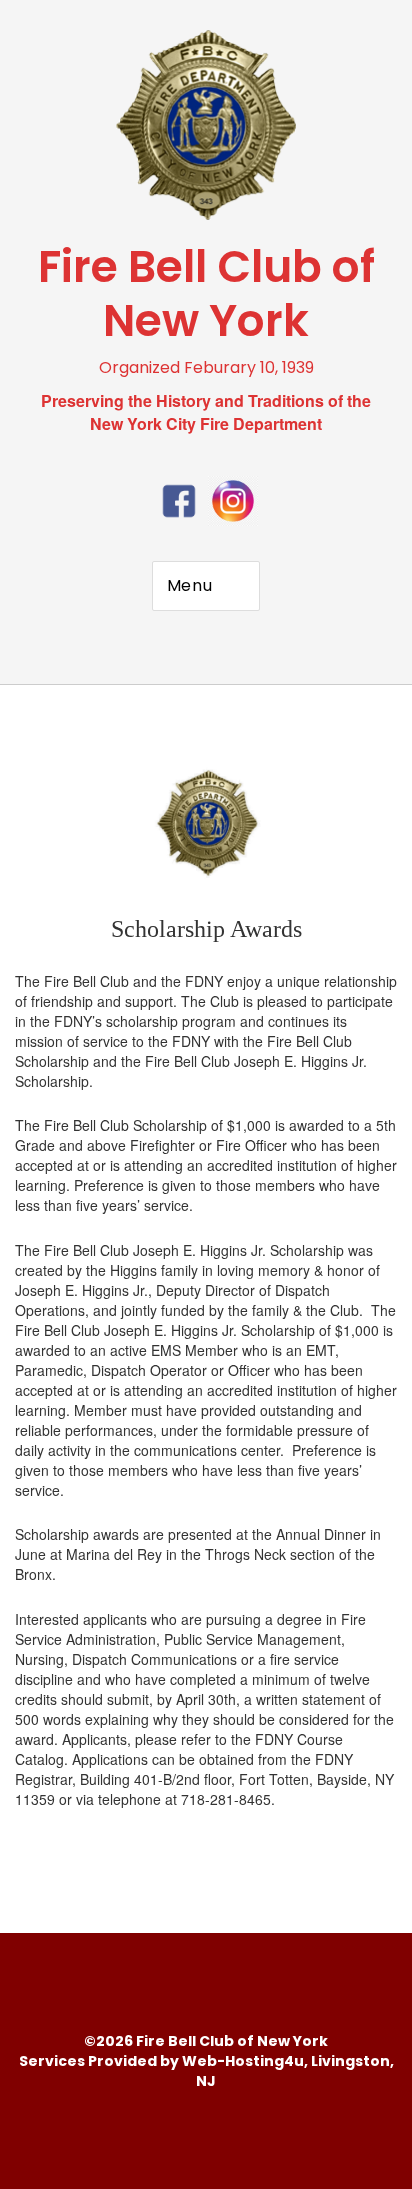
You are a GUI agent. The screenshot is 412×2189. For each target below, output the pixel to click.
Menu (190, 585)
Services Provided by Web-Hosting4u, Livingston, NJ (206, 2071)
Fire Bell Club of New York (206, 293)
